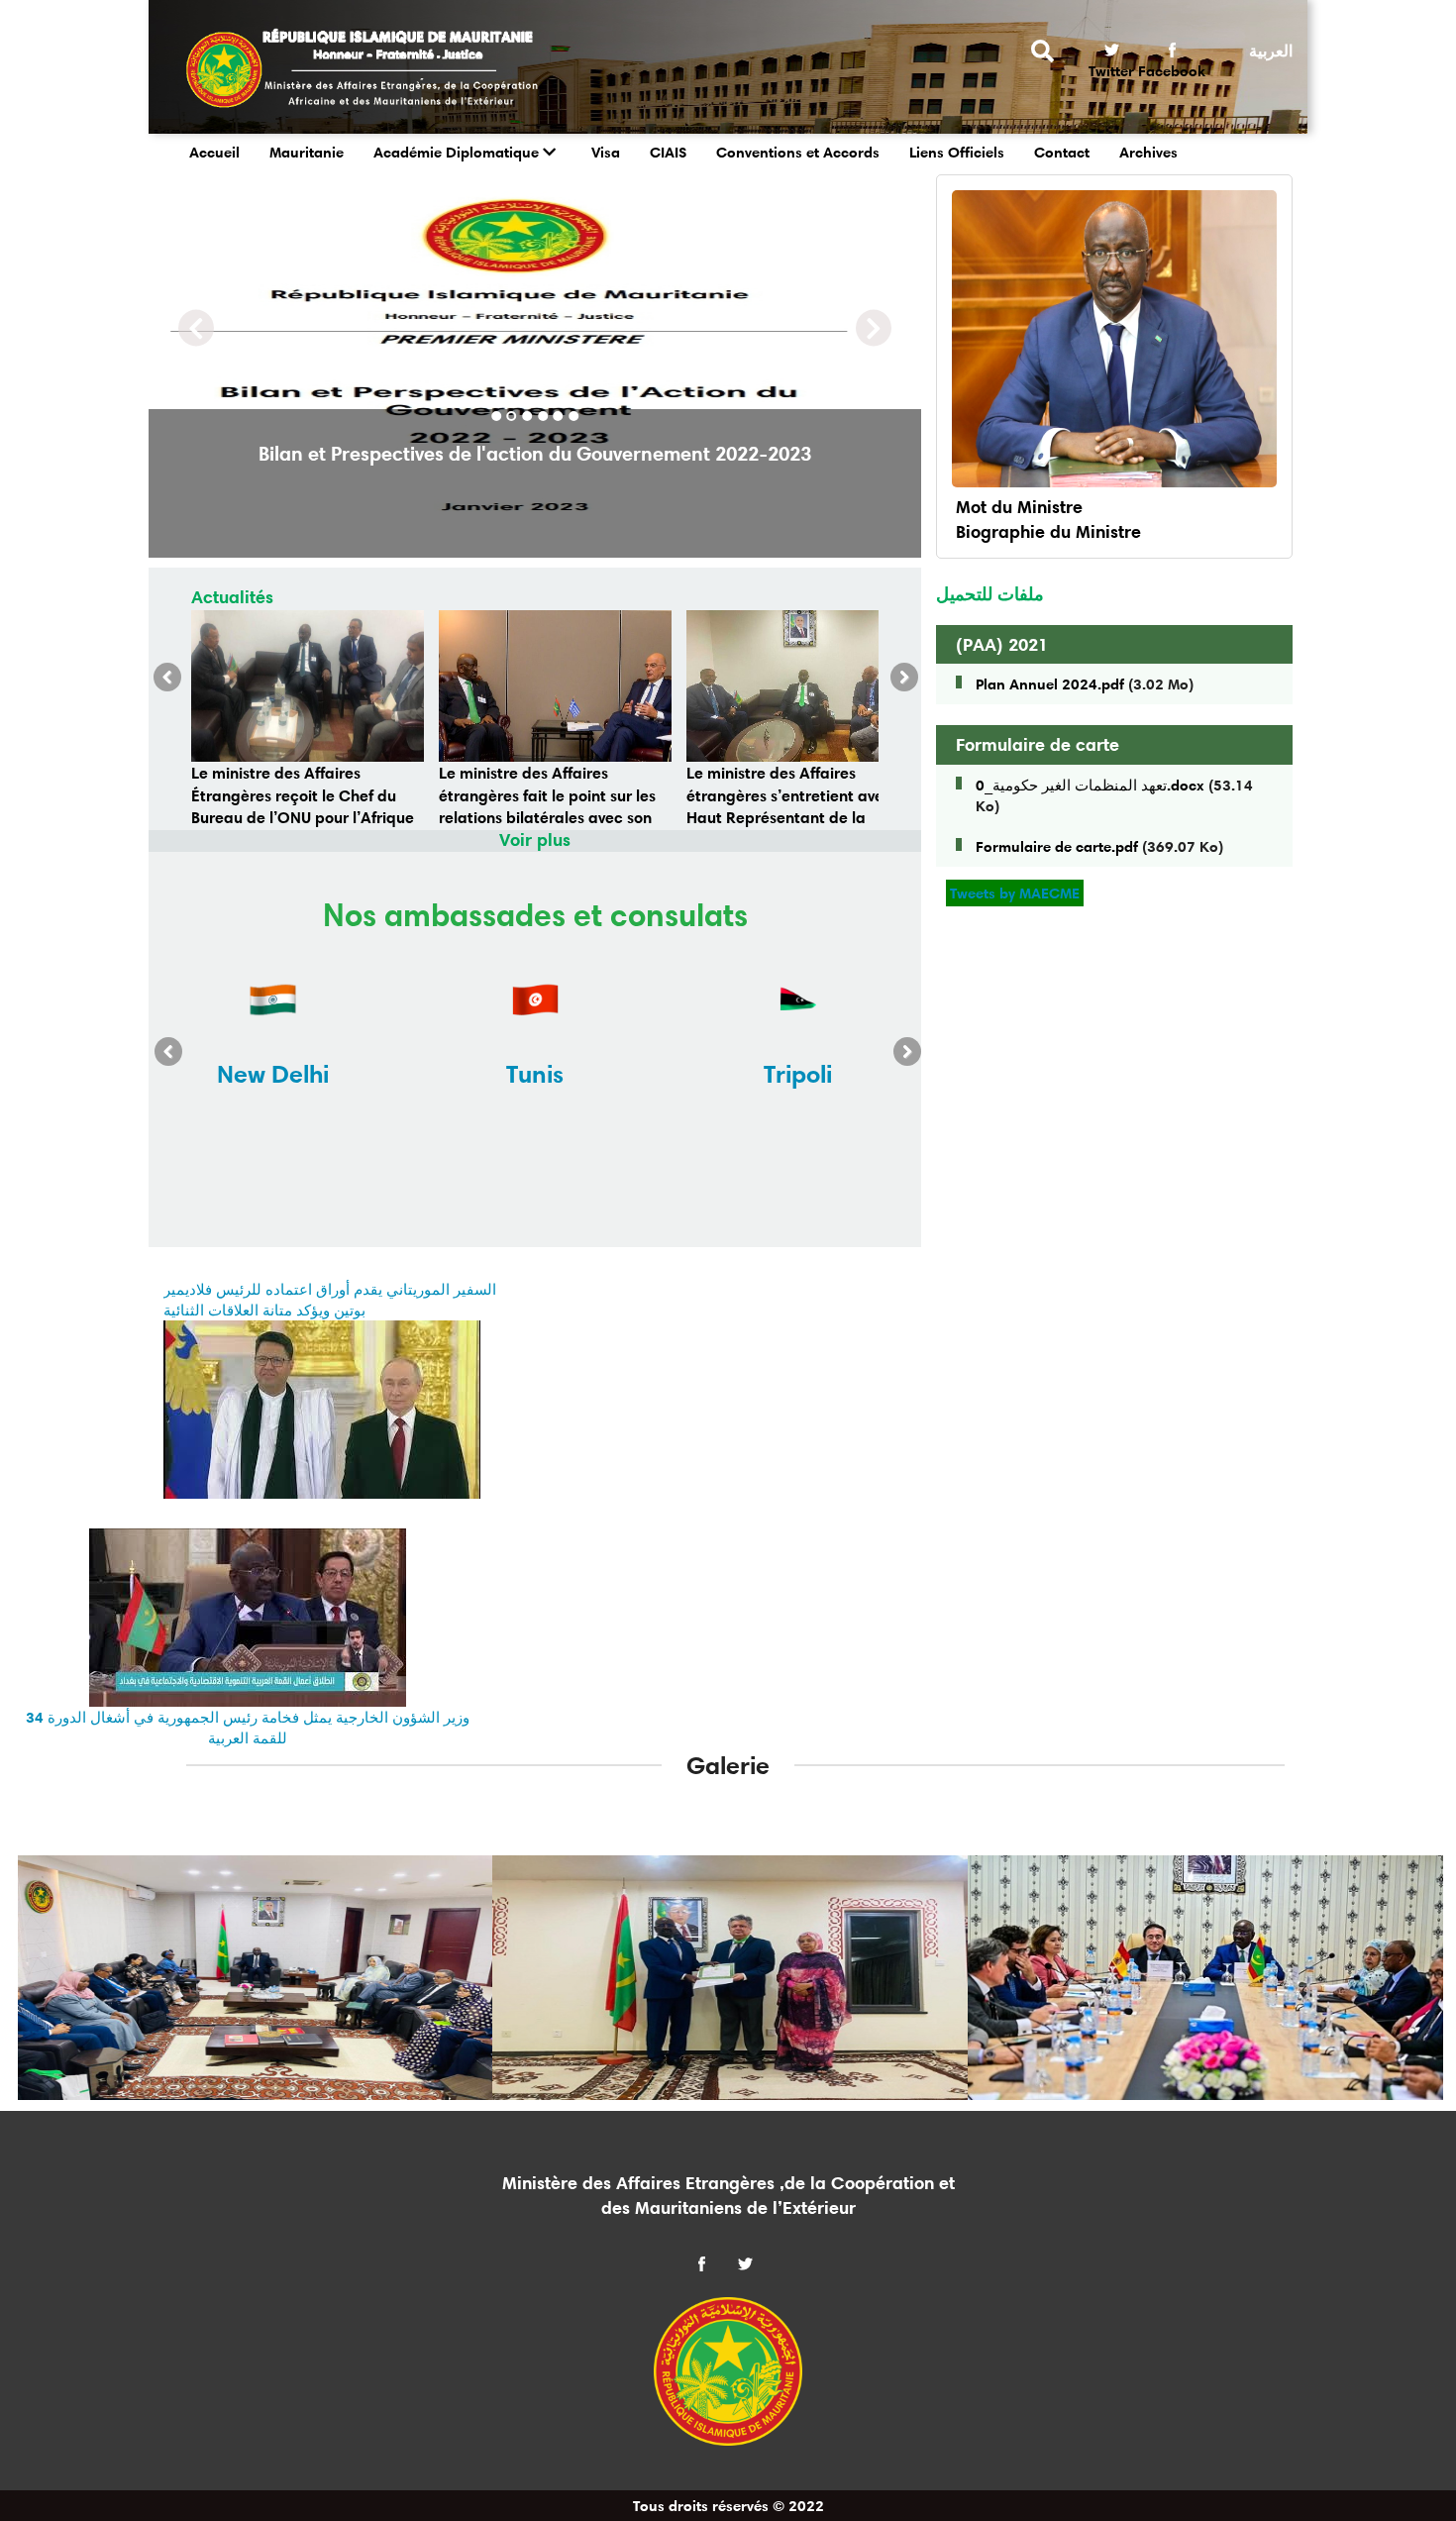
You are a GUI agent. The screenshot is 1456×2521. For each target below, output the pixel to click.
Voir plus (535, 840)
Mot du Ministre (1019, 507)
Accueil (214, 152)
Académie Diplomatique (456, 152)
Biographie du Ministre (1048, 531)
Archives (1148, 152)
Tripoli (798, 1074)
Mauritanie (307, 152)
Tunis (535, 1074)
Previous (173, 683)
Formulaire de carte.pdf (1057, 846)
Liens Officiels (957, 152)
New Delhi (273, 1074)
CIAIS (668, 152)
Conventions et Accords (798, 152)
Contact (1062, 152)
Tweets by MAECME (1015, 893)
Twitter (1111, 71)
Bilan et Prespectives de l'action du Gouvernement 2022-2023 (535, 454)
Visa (606, 152)
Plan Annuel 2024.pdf (1050, 684)
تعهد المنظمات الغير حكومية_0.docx (1090, 785)
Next (898, 683)
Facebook (1172, 71)
